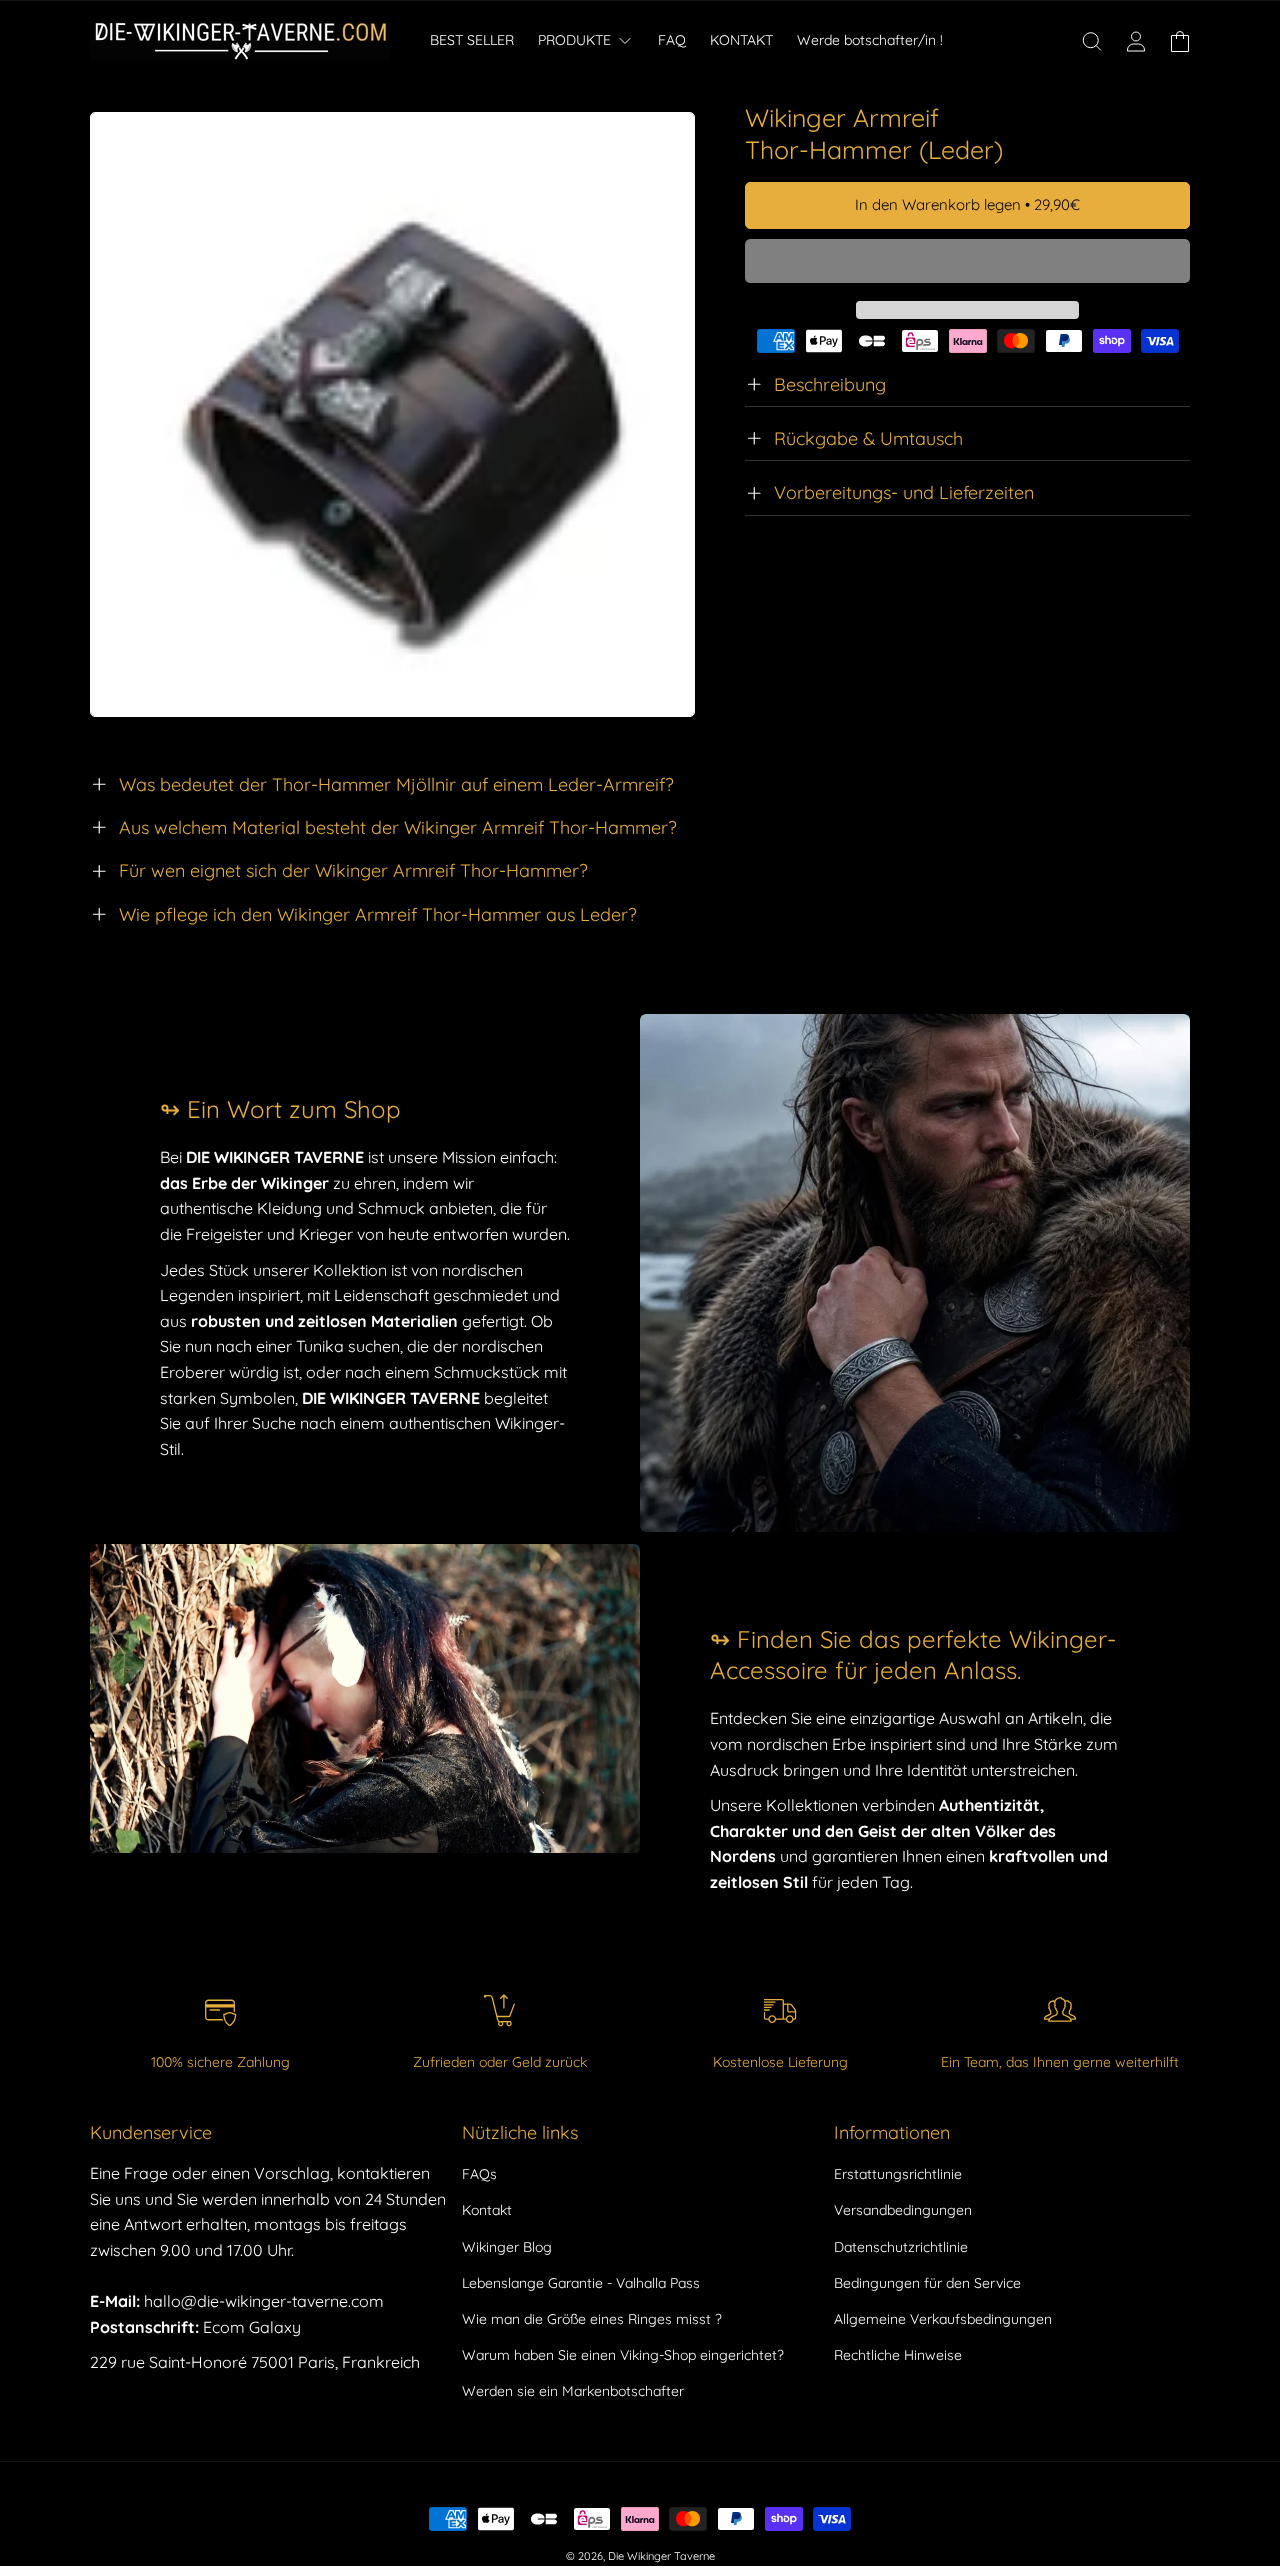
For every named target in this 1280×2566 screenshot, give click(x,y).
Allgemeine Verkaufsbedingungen (943, 2319)
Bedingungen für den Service (927, 2283)
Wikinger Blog (507, 2247)
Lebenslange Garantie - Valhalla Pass (581, 2283)
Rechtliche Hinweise (898, 2355)
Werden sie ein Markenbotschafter (573, 2391)
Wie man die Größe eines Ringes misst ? (592, 2319)
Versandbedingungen (903, 2210)
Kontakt (487, 2210)
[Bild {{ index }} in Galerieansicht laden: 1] (392, 414)
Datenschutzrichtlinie (901, 2247)
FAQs (479, 2174)
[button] (967, 262)
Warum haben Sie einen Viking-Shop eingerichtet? (623, 2355)
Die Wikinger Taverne (661, 2556)
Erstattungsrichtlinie (898, 2174)
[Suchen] (1092, 41)
